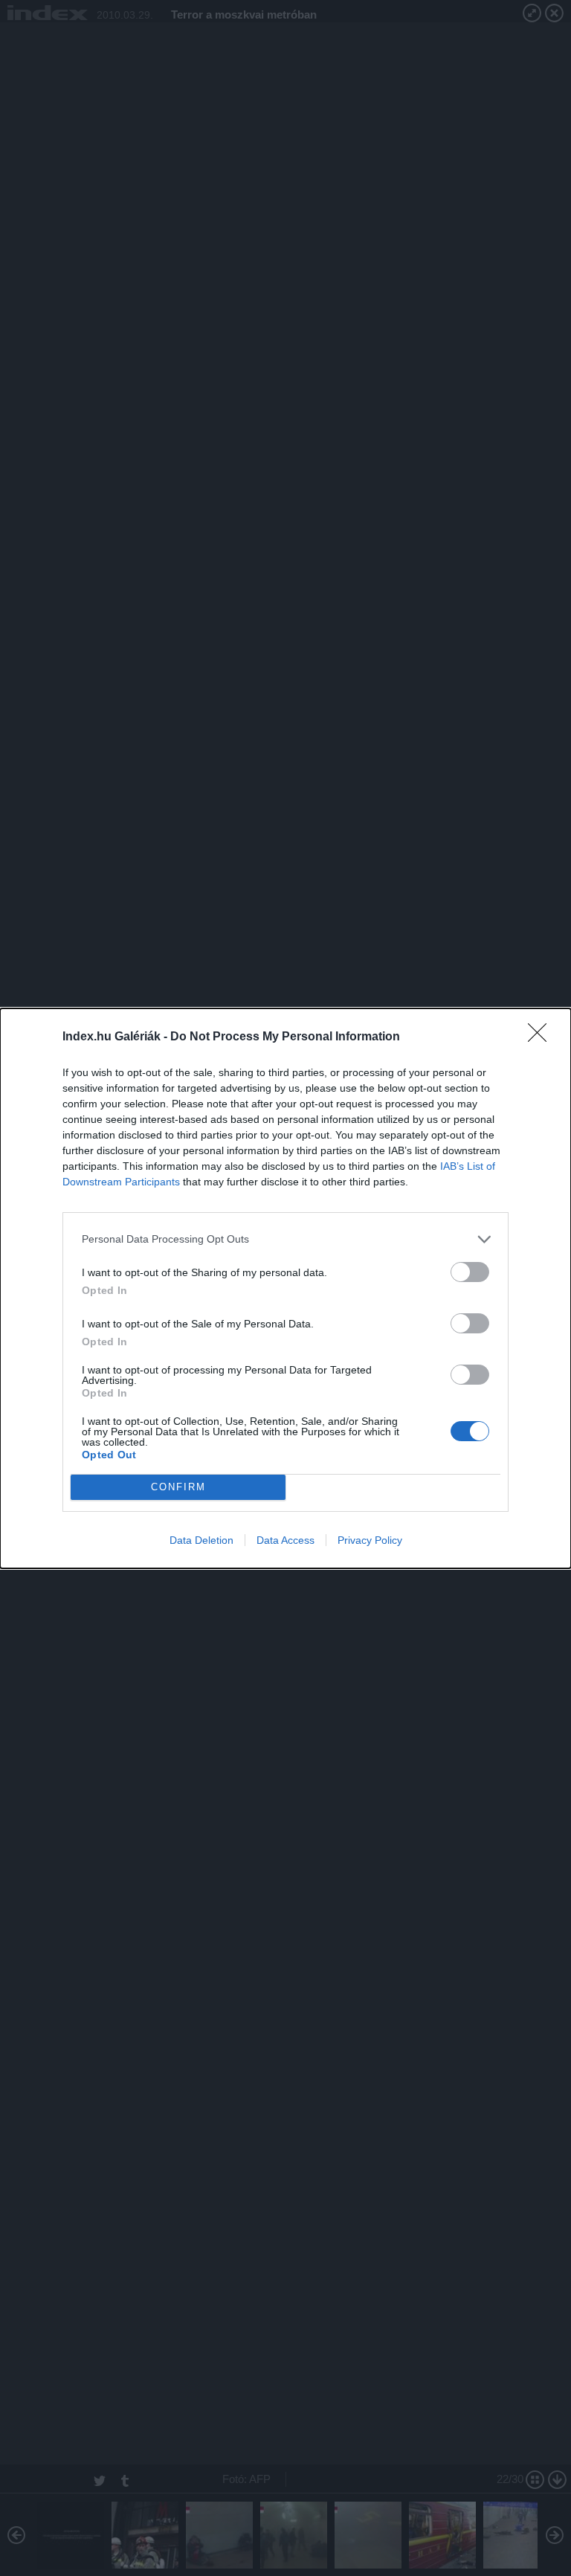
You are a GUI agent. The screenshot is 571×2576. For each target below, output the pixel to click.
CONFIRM (178, 1487)
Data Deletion (201, 1540)
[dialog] (285, 1288)
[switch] (470, 1272)
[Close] (542, 1037)
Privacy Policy (370, 1540)
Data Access (285, 1540)
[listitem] (285, 1239)
